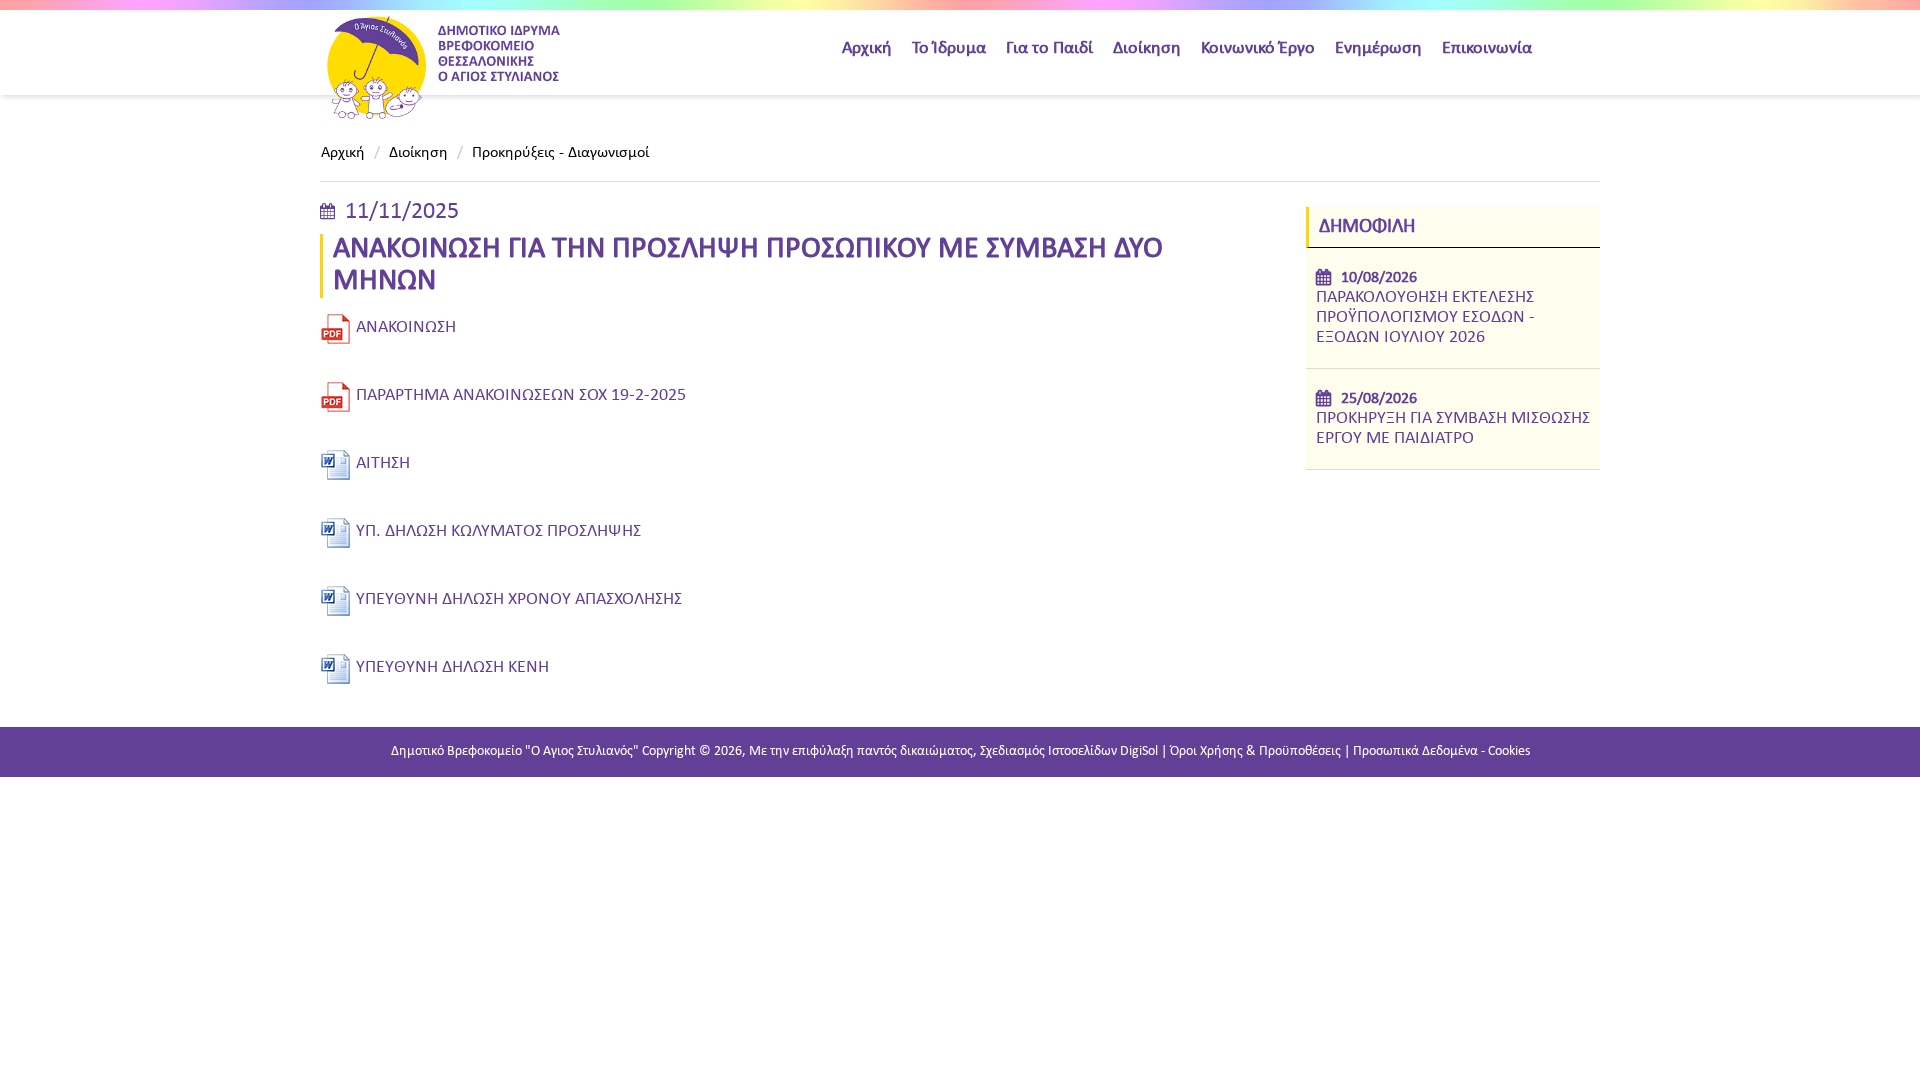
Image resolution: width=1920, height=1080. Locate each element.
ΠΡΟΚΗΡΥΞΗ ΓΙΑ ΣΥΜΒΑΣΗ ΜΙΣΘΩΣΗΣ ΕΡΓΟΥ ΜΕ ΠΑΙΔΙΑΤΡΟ (1453, 428)
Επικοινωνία (1487, 48)
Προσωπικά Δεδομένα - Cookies (1441, 751)
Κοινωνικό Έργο (1258, 48)
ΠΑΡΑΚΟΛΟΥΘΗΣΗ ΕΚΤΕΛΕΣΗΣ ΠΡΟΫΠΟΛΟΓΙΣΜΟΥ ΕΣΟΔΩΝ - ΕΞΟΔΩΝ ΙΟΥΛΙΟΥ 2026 (1425, 317)
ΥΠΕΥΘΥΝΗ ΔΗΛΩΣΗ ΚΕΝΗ (452, 667)
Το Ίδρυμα (949, 48)
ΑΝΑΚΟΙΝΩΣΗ (406, 327)
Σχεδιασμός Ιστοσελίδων (1048, 751)
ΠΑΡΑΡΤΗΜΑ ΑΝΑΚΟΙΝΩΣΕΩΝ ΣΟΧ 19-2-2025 (521, 395)
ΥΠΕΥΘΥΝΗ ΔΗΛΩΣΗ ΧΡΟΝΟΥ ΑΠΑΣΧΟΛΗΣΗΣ (519, 599)
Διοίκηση (1147, 48)
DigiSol (1139, 751)
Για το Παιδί (1049, 48)
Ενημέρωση (1378, 48)
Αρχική (867, 48)
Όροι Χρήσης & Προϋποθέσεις (1255, 751)
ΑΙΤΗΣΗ (383, 463)
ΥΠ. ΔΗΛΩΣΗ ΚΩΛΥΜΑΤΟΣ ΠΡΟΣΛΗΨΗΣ (498, 531)
